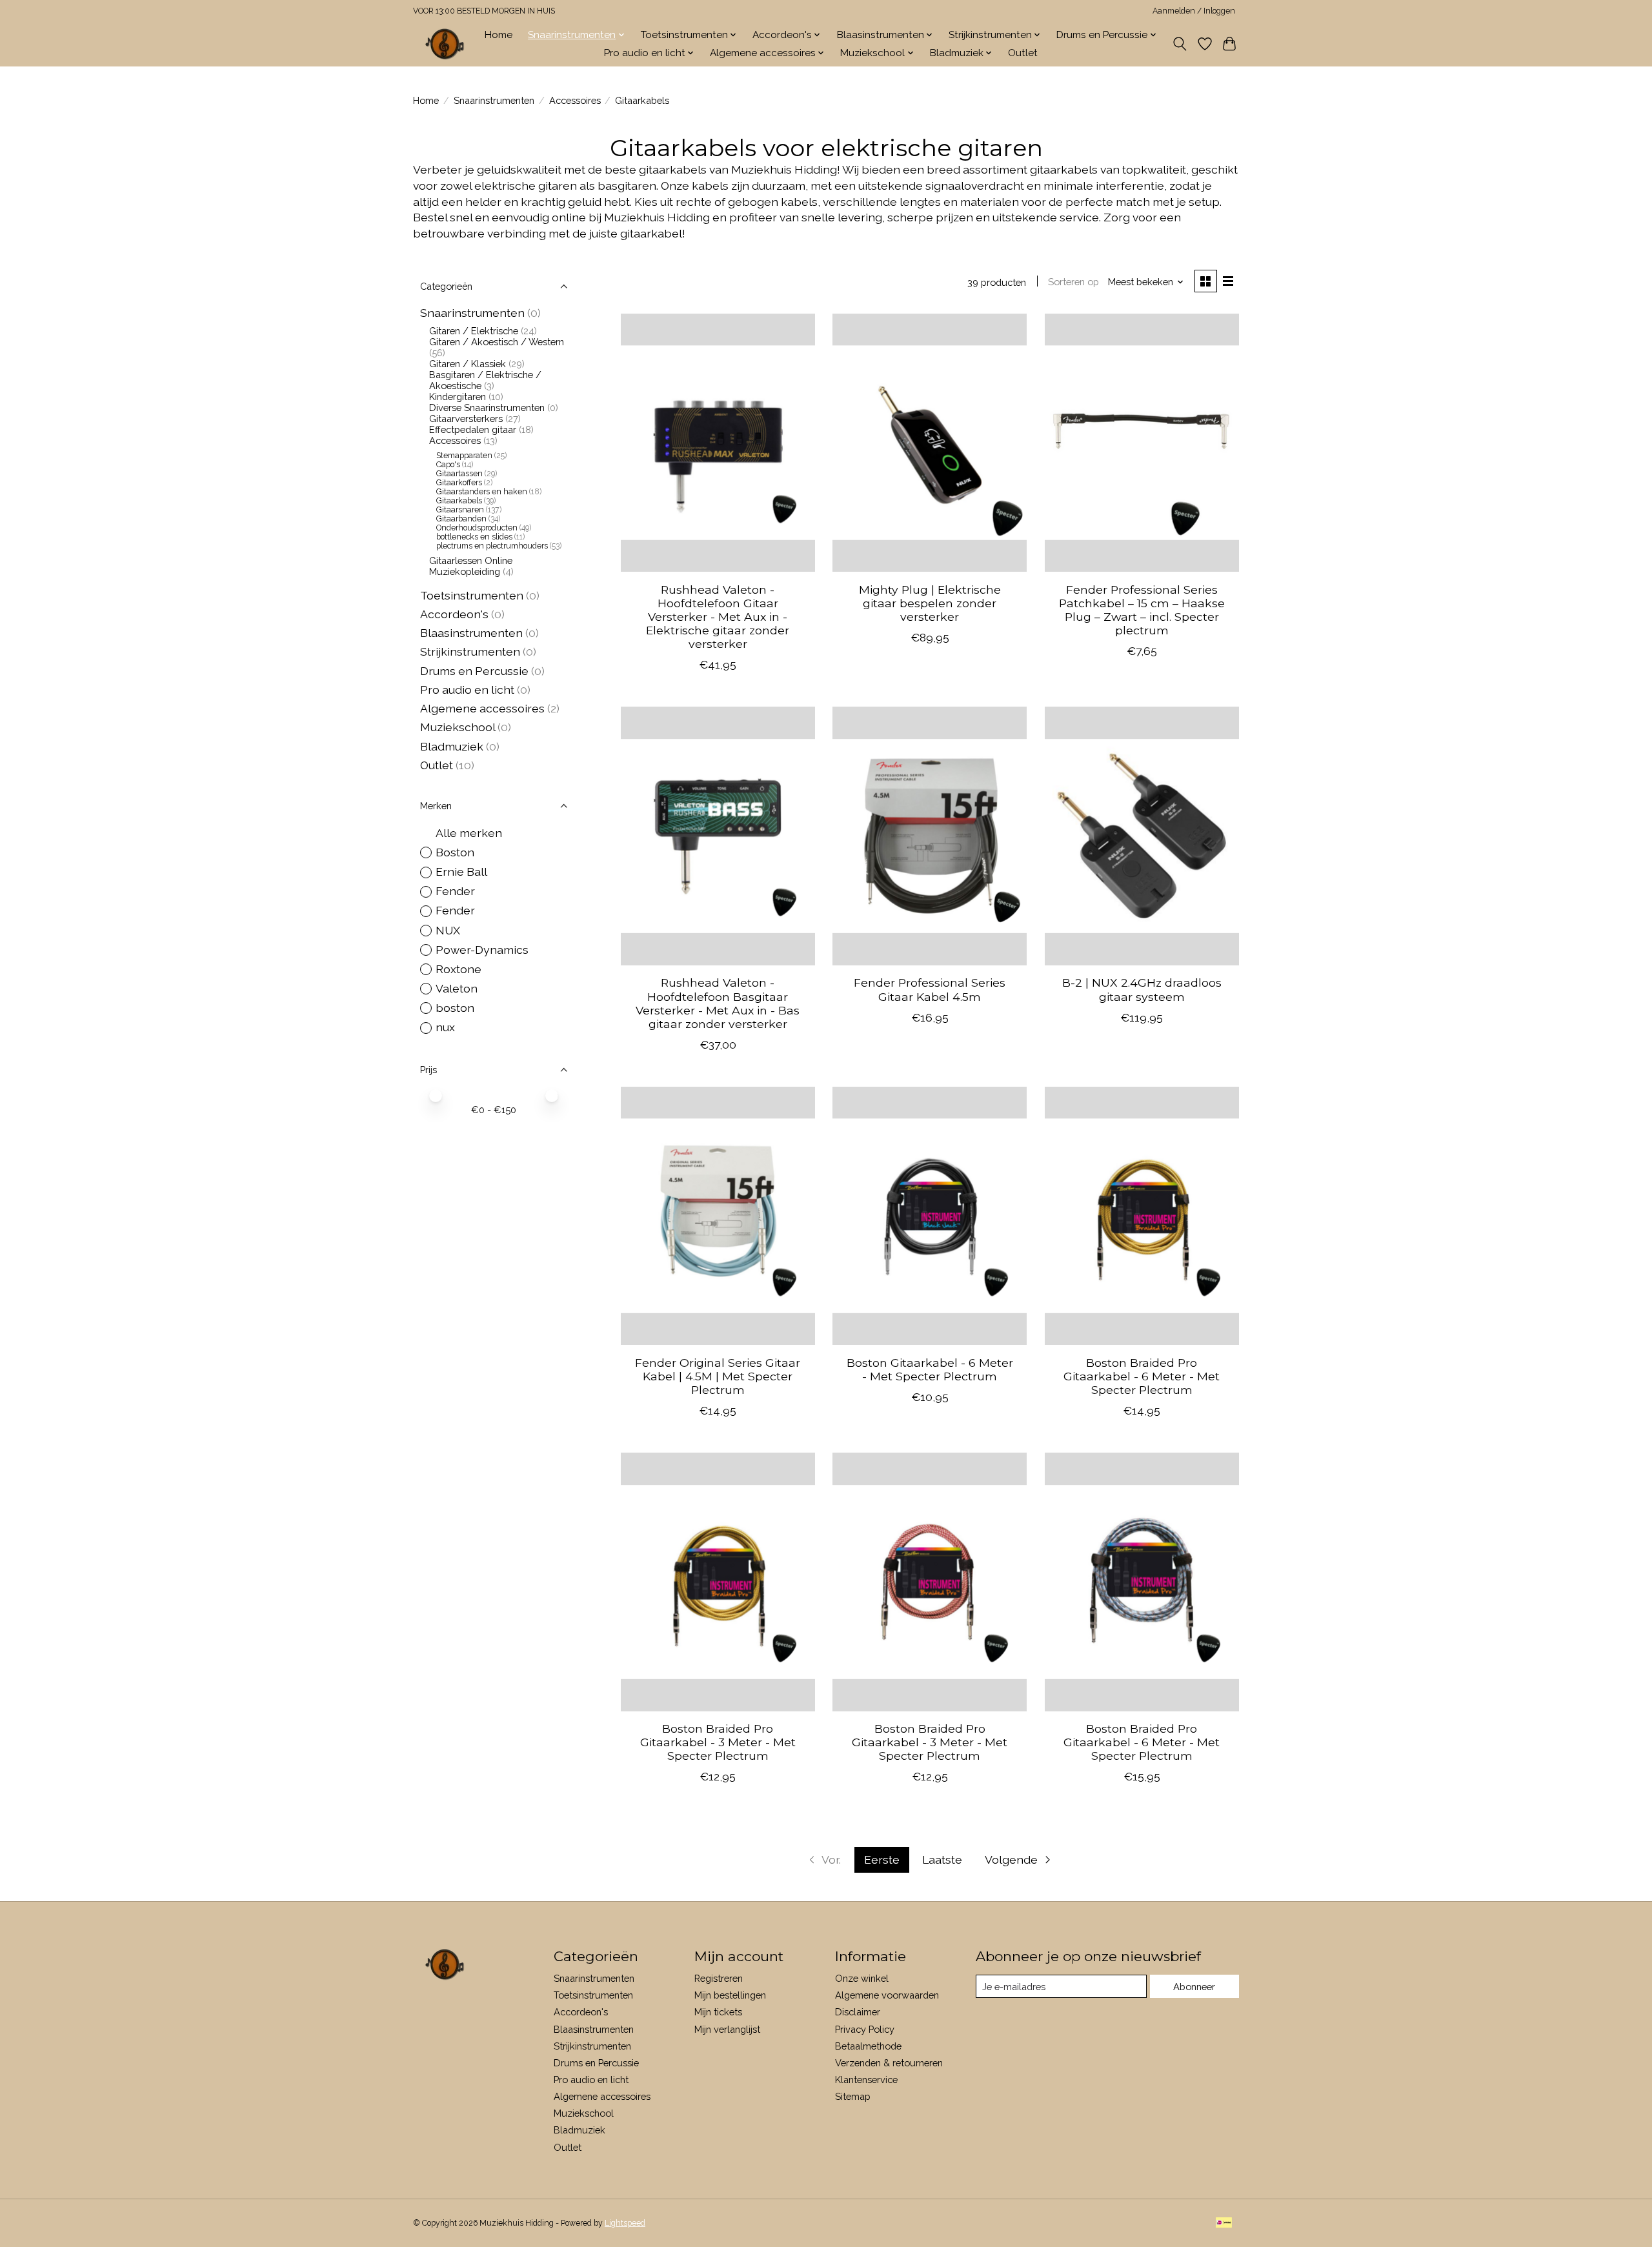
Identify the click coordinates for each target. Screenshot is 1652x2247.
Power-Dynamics (482, 950)
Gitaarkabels (459, 501)
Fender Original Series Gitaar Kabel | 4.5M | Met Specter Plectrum (718, 1376)
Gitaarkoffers (459, 483)
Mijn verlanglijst (727, 2029)
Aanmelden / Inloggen (1194, 11)
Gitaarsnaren (460, 510)
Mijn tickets (718, 2012)
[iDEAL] (1224, 2223)
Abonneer (1194, 1987)
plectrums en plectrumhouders (493, 546)
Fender (455, 891)
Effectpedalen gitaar (473, 429)
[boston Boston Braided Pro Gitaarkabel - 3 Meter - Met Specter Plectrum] (718, 1582)
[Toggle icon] (1180, 44)
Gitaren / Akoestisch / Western (497, 342)
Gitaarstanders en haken (482, 492)
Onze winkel (862, 1978)
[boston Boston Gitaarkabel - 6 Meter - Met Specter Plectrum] (930, 1216)
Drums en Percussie (474, 671)
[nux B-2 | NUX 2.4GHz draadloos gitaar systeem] (1142, 836)
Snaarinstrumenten (494, 100)
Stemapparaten (464, 456)
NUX (448, 930)
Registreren (719, 1978)
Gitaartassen (459, 474)
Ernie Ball (461, 872)
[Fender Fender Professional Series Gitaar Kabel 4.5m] (930, 836)
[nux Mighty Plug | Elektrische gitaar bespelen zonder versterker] (930, 443)
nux (445, 1027)
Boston (455, 852)
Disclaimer (858, 2012)
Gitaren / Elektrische (474, 331)
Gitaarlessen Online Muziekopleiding (471, 566)
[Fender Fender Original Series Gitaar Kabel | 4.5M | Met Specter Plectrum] (718, 1216)
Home (499, 35)
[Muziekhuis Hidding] (445, 44)
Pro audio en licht (467, 690)
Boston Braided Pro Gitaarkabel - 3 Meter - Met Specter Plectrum (718, 1742)
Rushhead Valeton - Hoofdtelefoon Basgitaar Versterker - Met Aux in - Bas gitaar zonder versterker (718, 1003)
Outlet (1023, 53)
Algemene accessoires (482, 708)
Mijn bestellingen (730, 1995)
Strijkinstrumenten (470, 651)
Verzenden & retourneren (889, 2063)
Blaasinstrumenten (471, 633)
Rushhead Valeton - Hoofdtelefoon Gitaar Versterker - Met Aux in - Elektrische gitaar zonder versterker (718, 617)
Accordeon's (454, 614)
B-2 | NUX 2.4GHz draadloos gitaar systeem (1142, 989)
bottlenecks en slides (475, 537)
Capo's (448, 465)
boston (455, 1008)
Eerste (882, 1859)
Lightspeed (625, 2223)
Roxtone (458, 969)
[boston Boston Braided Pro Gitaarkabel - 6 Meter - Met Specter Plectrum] (1142, 1216)
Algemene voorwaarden (887, 1995)
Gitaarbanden (461, 519)
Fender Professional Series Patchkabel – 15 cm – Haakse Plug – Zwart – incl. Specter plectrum (1142, 610)
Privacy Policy (865, 2029)
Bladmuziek (452, 746)
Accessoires (575, 100)
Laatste (942, 1859)
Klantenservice (866, 2080)
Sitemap (853, 2096)
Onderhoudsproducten (477, 528)
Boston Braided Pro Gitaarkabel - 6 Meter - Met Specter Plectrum (1142, 1376)
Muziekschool (458, 727)
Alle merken (469, 833)
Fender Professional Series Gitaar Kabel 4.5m (930, 989)
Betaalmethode (868, 2046)
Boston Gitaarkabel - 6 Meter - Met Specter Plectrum (930, 1369)
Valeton (457, 988)
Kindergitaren (458, 397)
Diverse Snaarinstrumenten (487, 408)
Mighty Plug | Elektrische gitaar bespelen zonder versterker (930, 603)
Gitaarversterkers (466, 418)
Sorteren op (1073, 282)
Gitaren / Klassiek (468, 364)
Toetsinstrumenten (472, 595)
